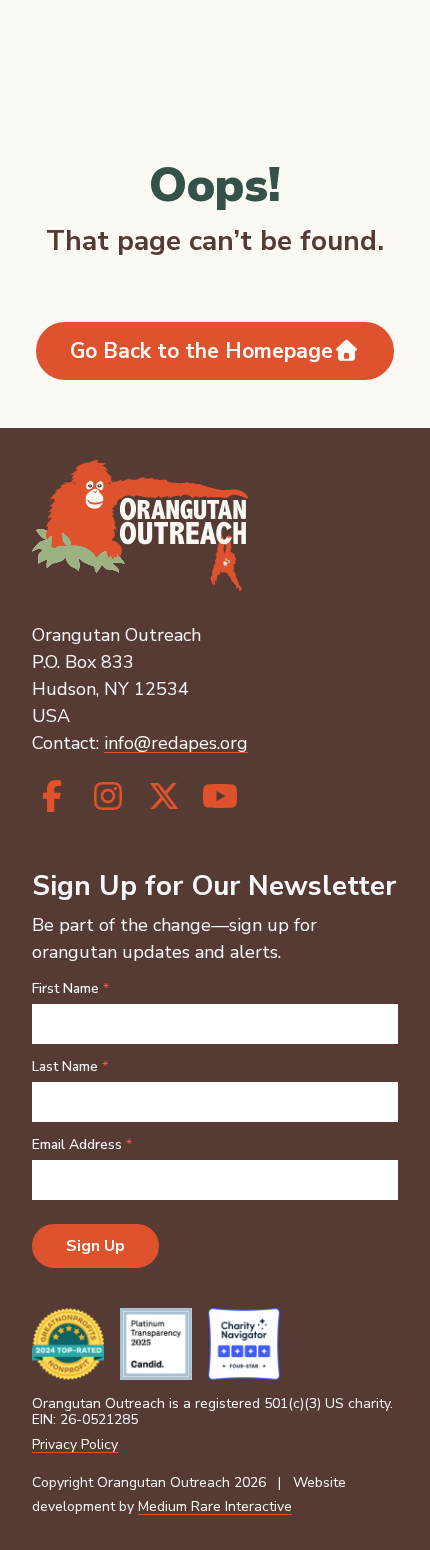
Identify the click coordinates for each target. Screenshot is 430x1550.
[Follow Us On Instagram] (108, 797)
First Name (70, 989)
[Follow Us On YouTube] (220, 797)
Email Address (82, 1145)
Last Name (70, 1067)
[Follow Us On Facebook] (52, 797)
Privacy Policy (75, 1444)
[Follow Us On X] (164, 797)
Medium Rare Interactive (215, 1506)
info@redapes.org (176, 743)
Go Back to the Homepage (201, 351)
